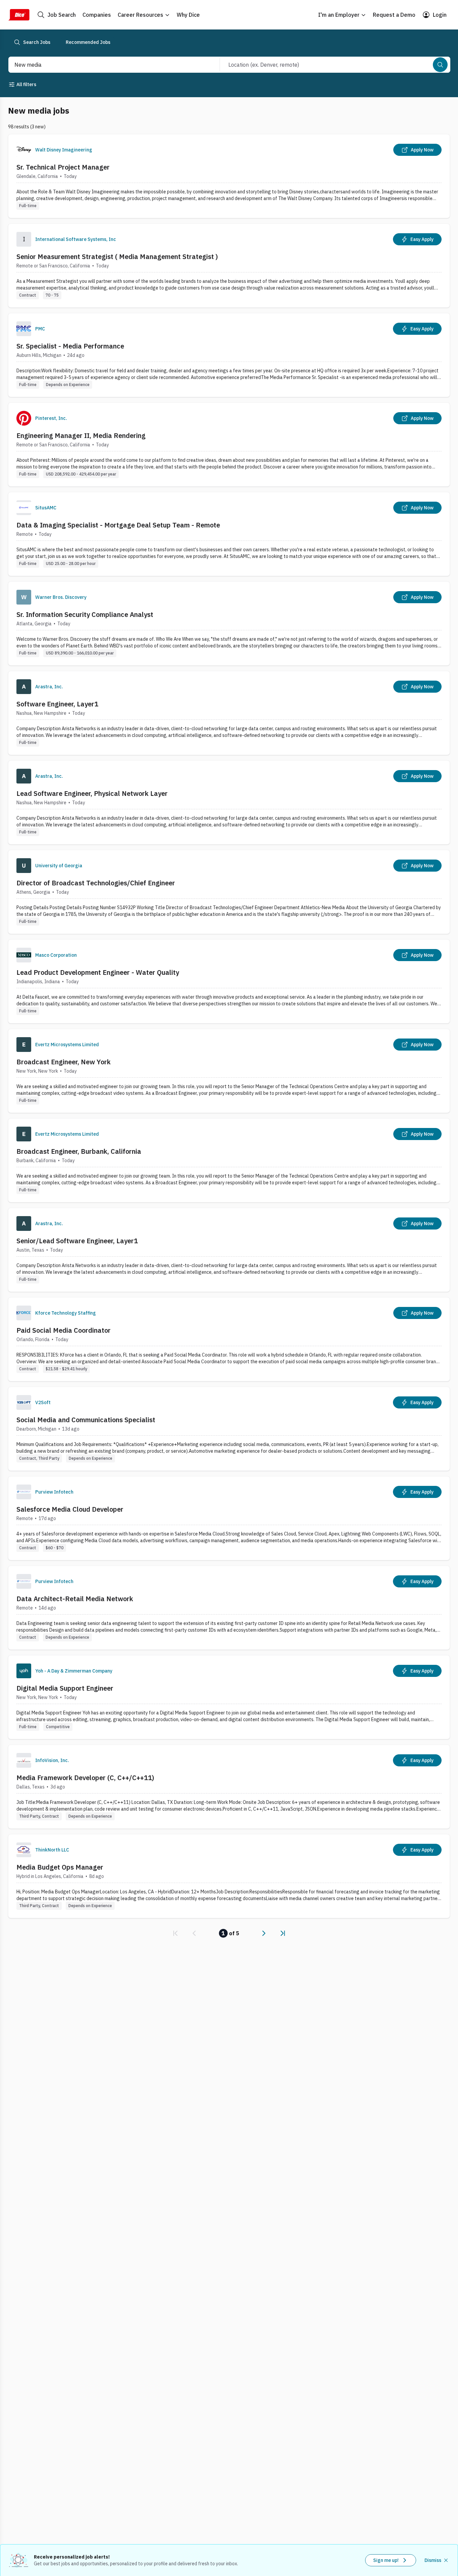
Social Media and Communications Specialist (86, 1420)
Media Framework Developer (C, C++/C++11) (85, 1778)
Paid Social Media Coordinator (64, 1330)
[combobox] (107, 65)
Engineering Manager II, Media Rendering (81, 435)
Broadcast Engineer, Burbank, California (79, 1151)
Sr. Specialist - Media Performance (70, 346)
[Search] (440, 65)
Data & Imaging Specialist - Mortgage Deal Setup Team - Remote (118, 525)
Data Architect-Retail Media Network (75, 1599)
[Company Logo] (24, 150)
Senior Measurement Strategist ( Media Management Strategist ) (117, 257)
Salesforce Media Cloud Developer (70, 1509)
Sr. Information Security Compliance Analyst (85, 614)
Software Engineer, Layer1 (57, 704)
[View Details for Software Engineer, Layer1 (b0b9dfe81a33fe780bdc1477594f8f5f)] (229, 713)
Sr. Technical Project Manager (63, 167)
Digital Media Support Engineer (65, 1688)
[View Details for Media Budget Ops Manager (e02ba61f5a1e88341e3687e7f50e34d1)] (229, 1876)
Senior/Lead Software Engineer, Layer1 (77, 1241)
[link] (175, 1933)
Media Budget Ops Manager (60, 1867)
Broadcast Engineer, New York (64, 1062)
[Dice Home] (19, 15)
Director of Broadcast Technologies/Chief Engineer (96, 883)
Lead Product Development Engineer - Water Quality (98, 972)
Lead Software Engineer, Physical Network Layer (92, 793)
